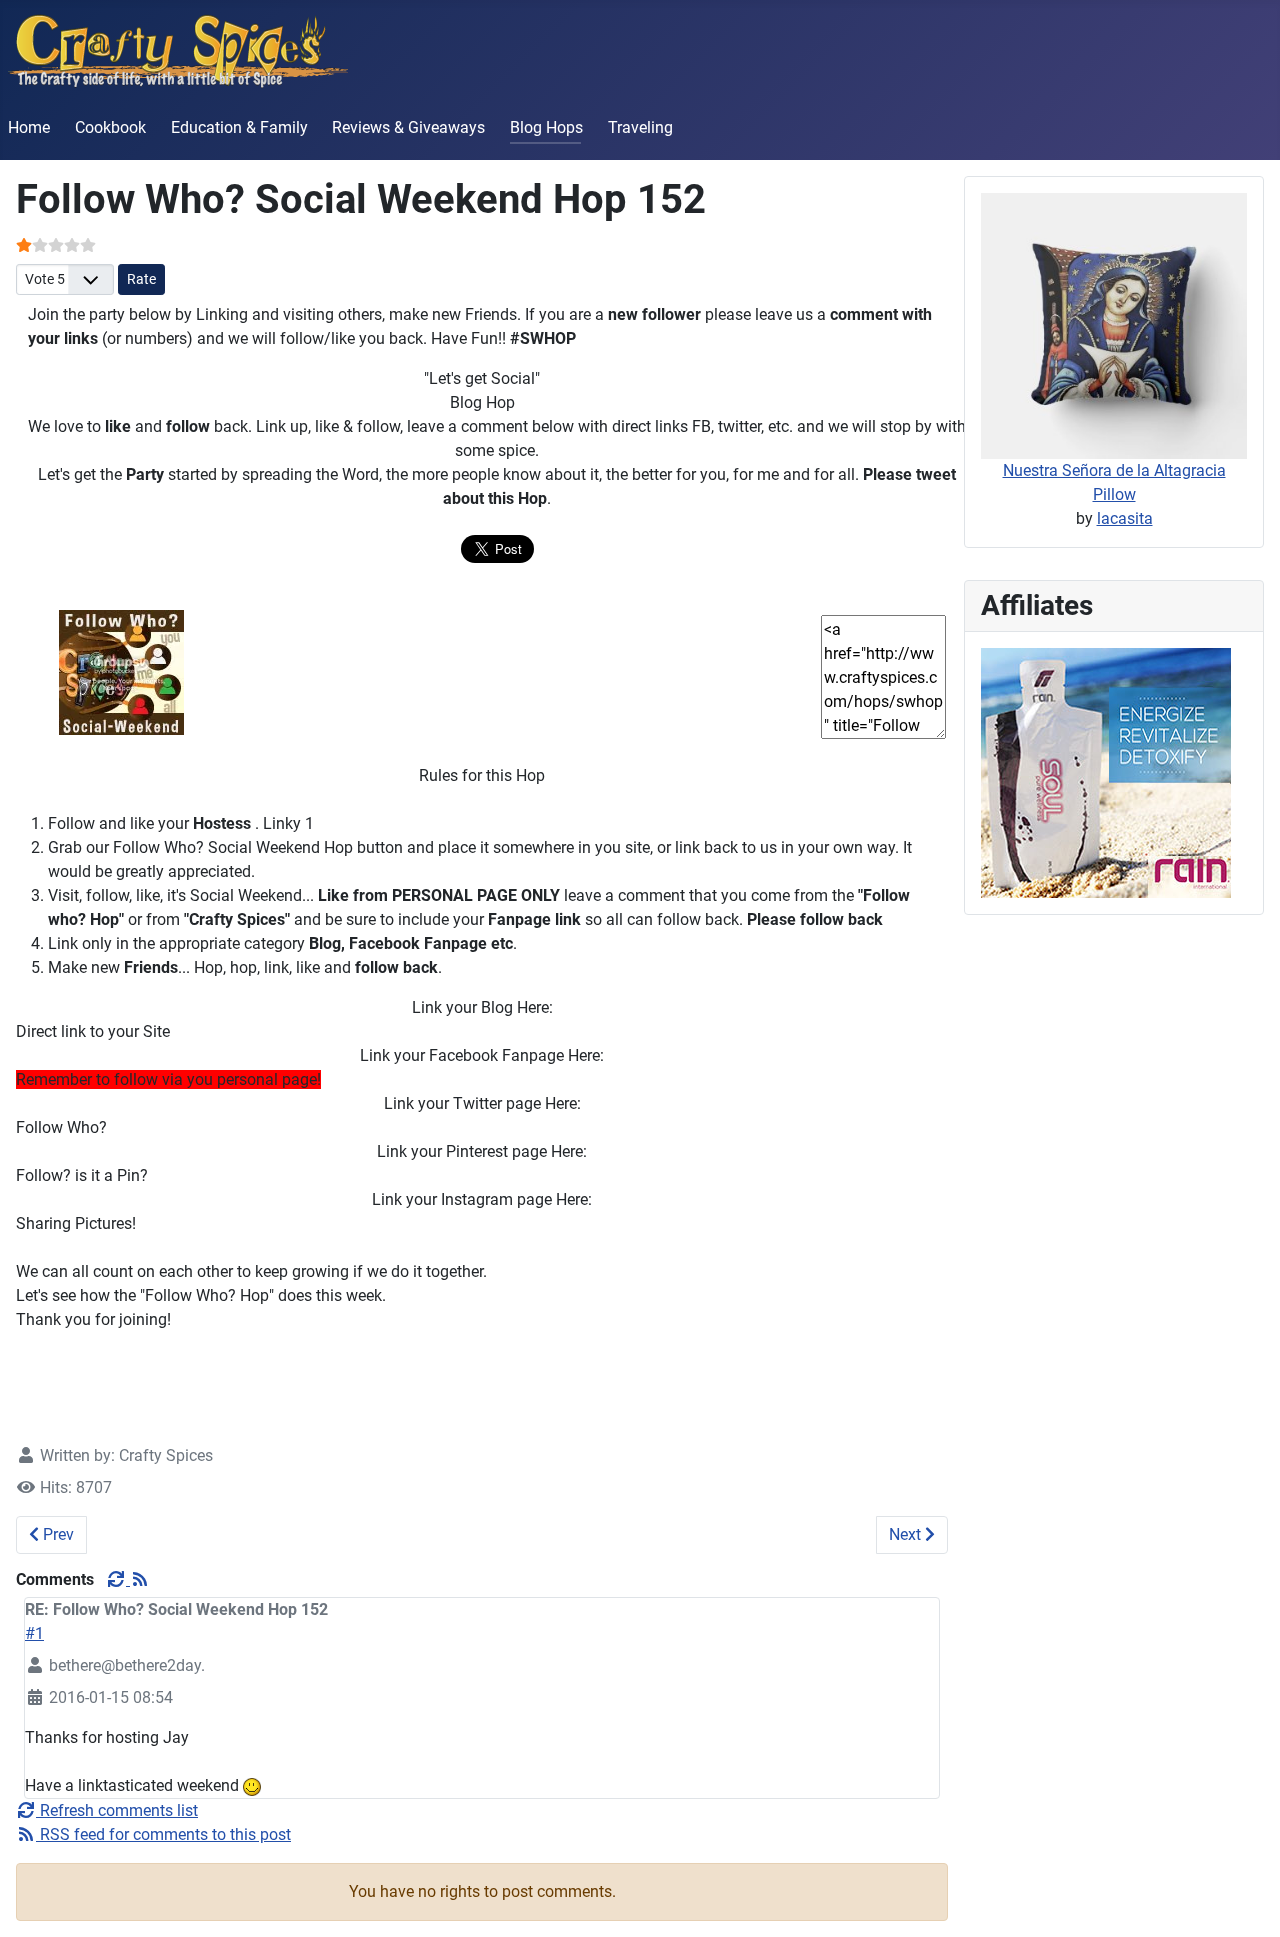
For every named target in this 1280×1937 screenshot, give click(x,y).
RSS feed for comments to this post (163, 1834)
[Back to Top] (1245, 1900)
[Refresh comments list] (118, 1579)
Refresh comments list (117, 1810)
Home (29, 127)
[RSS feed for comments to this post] (140, 1579)
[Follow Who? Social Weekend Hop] (121, 671)
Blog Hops (546, 127)
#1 (34, 1633)
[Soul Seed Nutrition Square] (1106, 771)
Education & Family (239, 127)
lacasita (1125, 518)
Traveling (640, 127)
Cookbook (110, 127)
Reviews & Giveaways (408, 127)
